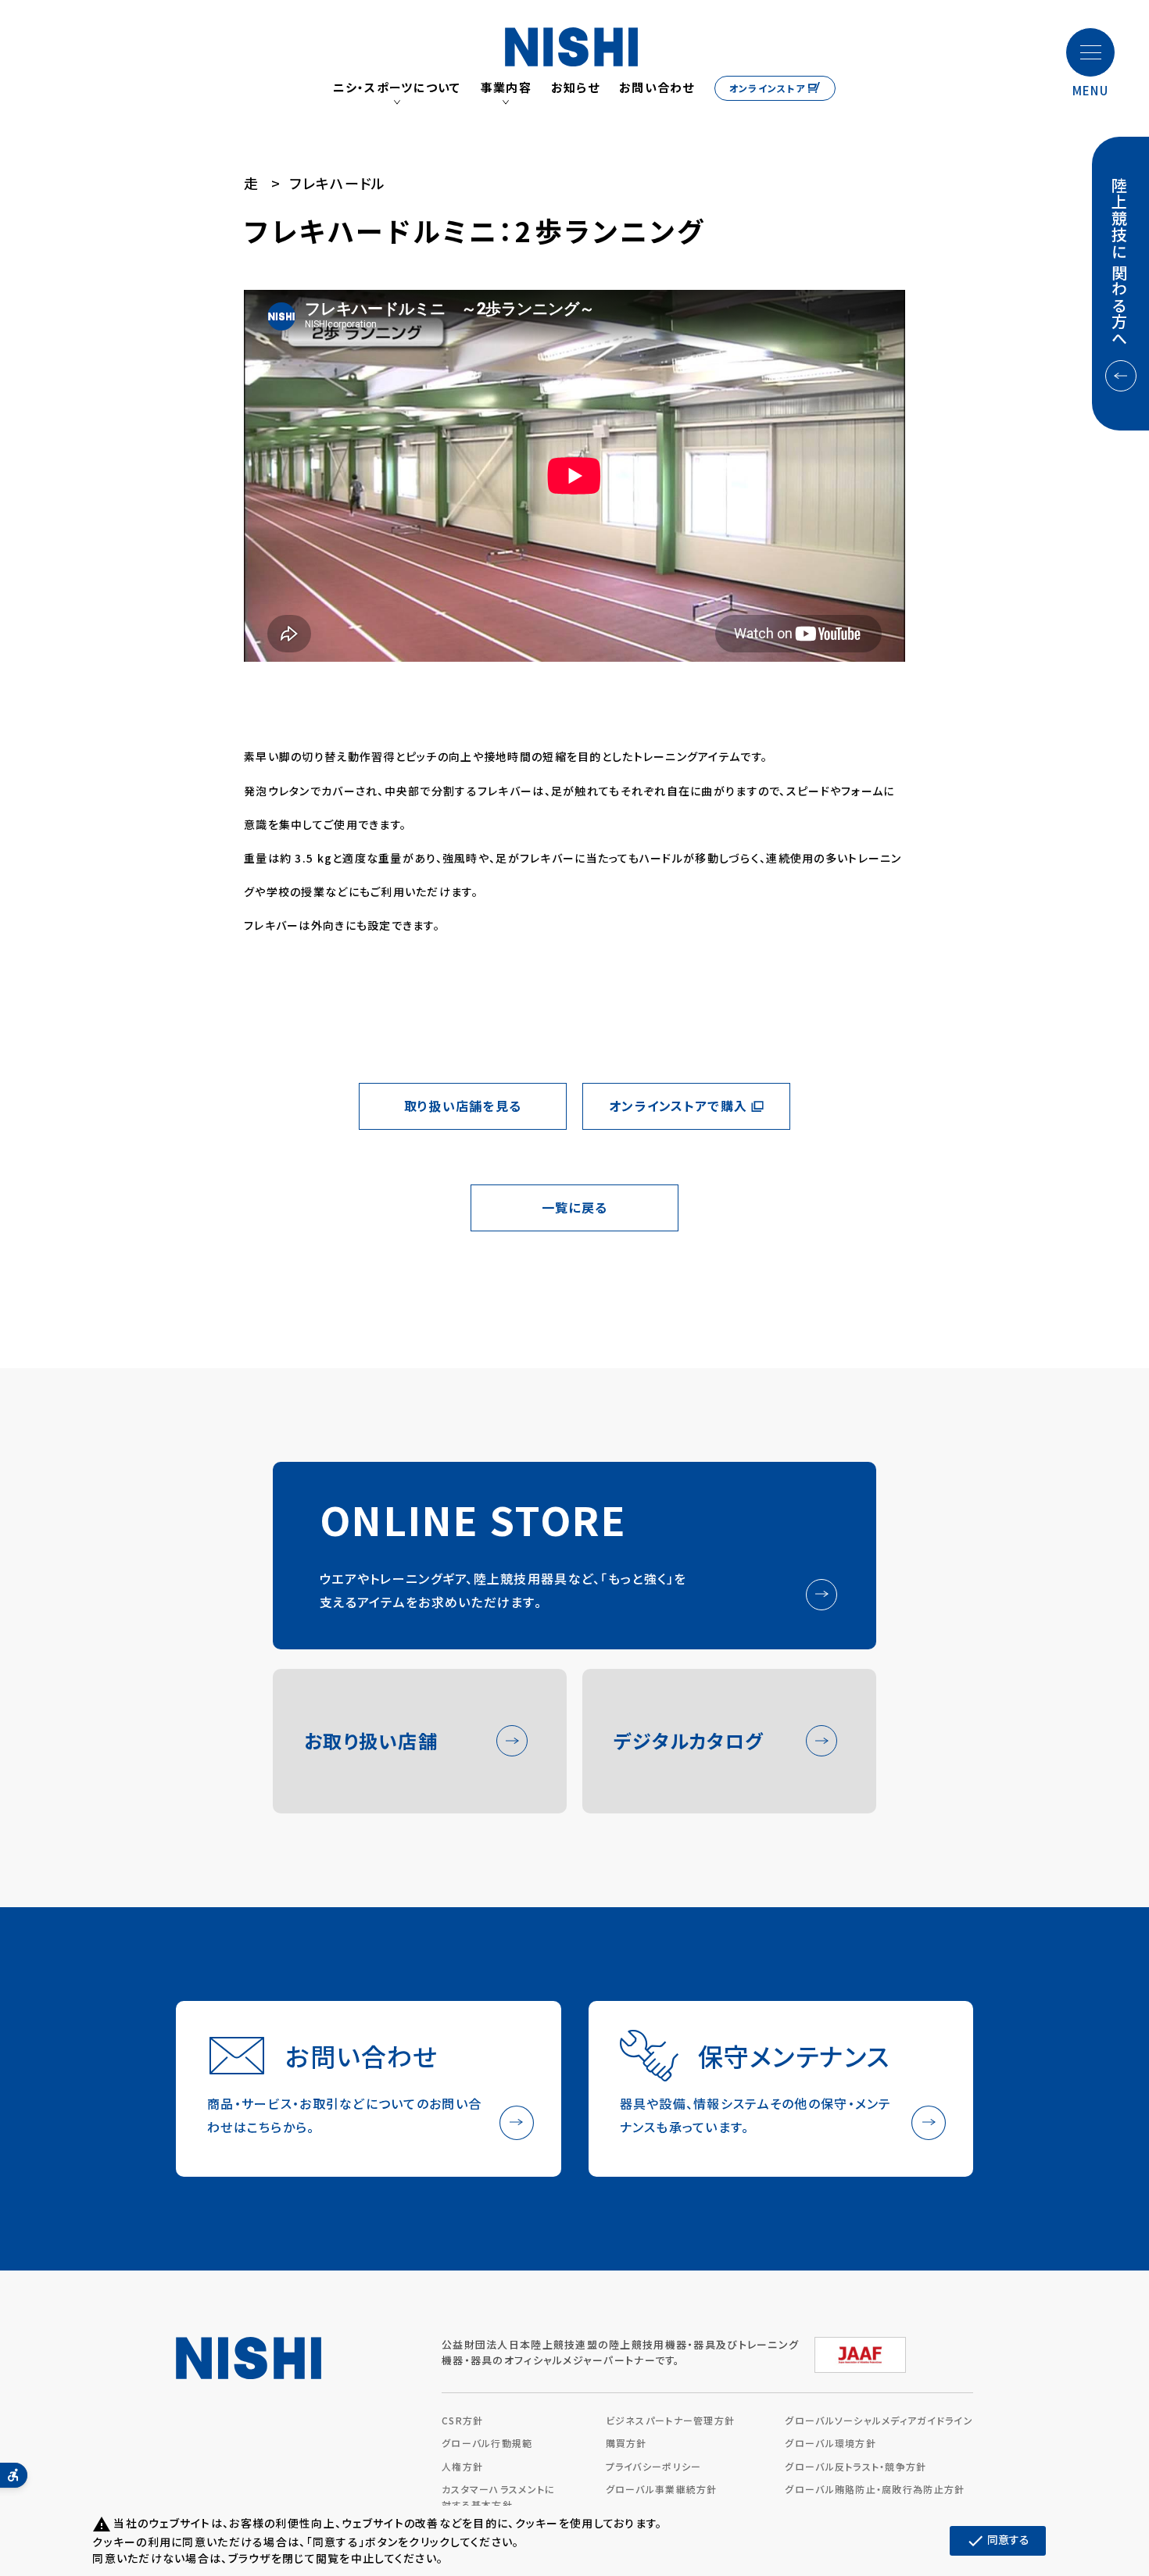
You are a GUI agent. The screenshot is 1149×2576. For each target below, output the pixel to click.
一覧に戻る (574, 1207)
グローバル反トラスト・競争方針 (855, 2466)
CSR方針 (462, 2420)
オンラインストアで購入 (678, 1106)
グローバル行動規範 (487, 2443)
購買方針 (626, 2443)
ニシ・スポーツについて (397, 88)
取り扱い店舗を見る (463, 1106)
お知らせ (575, 88)
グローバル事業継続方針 (662, 2489)
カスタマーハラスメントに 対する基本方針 (498, 2497)
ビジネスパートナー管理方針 (671, 2420)
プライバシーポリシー (654, 2466)
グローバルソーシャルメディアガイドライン (879, 2420)
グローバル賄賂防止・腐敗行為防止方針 (875, 2489)
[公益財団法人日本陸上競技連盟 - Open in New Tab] (860, 2349)
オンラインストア (767, 88)
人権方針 (462, 2466)
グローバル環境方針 (830, 2443)
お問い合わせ (657, 88)
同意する (998, 2541)
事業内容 (506, 88)
